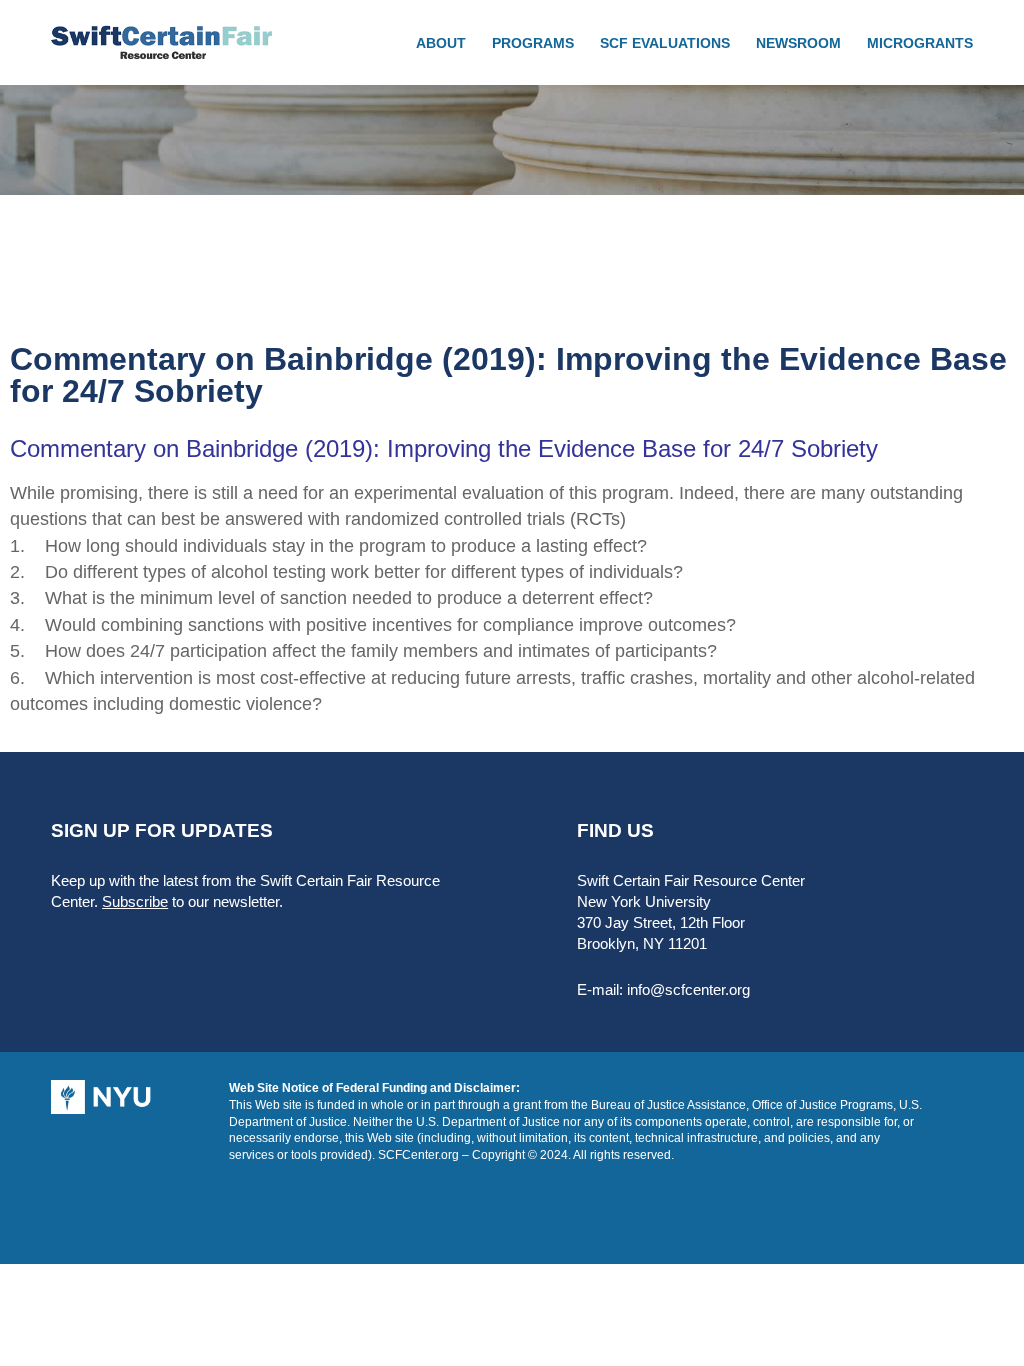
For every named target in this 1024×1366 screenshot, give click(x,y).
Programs (533, 43)
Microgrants (920, 43)
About (441, 43)
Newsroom (798, 43)
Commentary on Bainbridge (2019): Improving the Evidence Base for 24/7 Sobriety (444, 448)
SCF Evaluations (665, 43)
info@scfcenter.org (688, 989)
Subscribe (135, 901)
